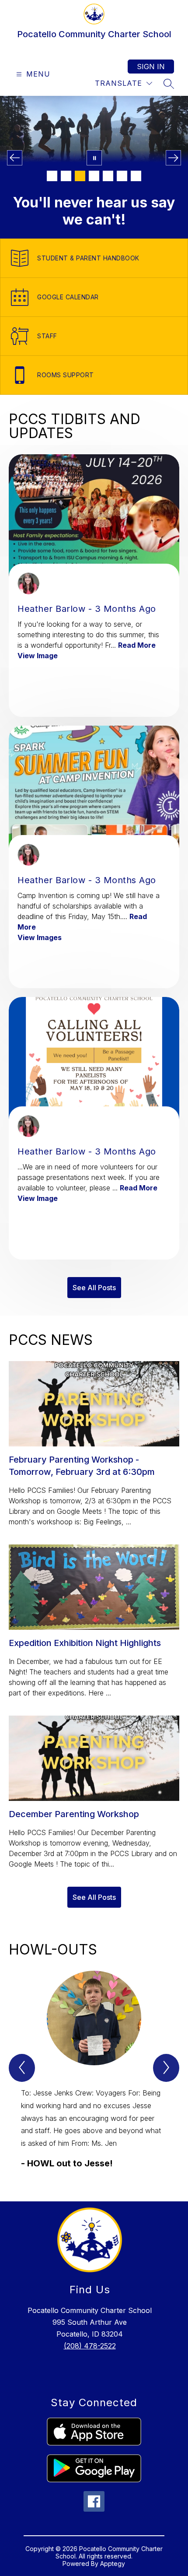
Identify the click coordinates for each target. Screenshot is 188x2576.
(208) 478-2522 (90, 2346)
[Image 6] (122, 176)
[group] (94, 2070)
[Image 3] (80, 176)
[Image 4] (94, 176)
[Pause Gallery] (94, 158)
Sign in (151, 67)
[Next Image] (173, 158)
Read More (137, 645)
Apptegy (113, 2564)
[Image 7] (136, 176)
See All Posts (94, 1288)
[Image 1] (52, 176)
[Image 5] (108, 176)
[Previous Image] (15, 158)
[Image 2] (66, 176)
